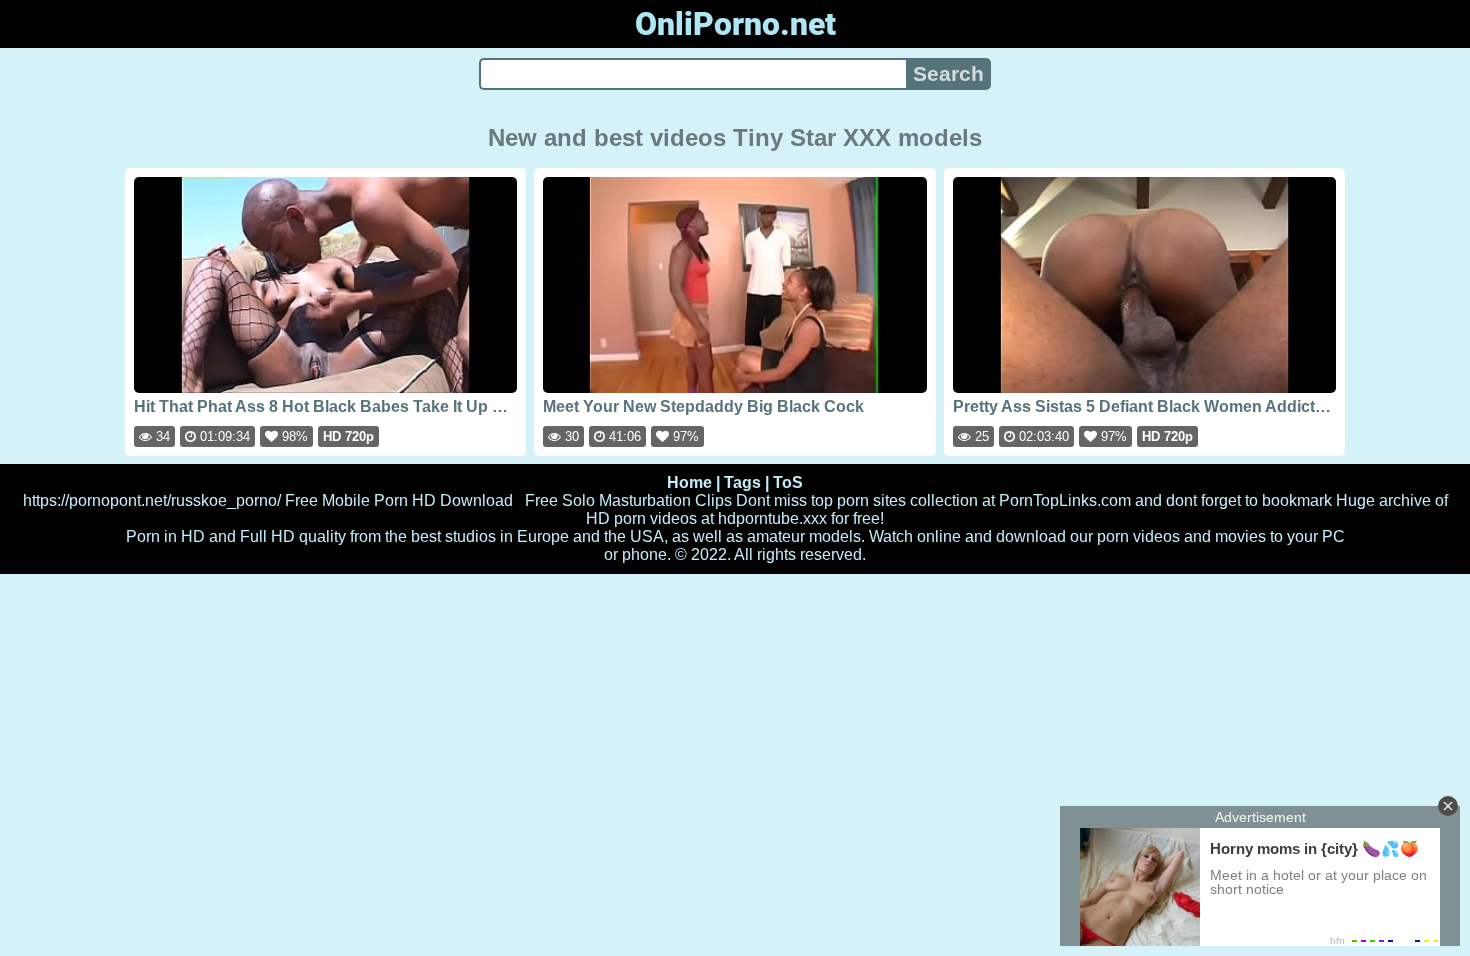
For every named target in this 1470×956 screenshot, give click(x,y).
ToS (788, 482)
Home (689, 482)
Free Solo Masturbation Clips (628, 500)
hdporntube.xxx (772, 518)
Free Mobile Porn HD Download (399, 500)
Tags (742, 482)
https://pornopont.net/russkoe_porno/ (152, 500)
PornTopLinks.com (1065, 500)
